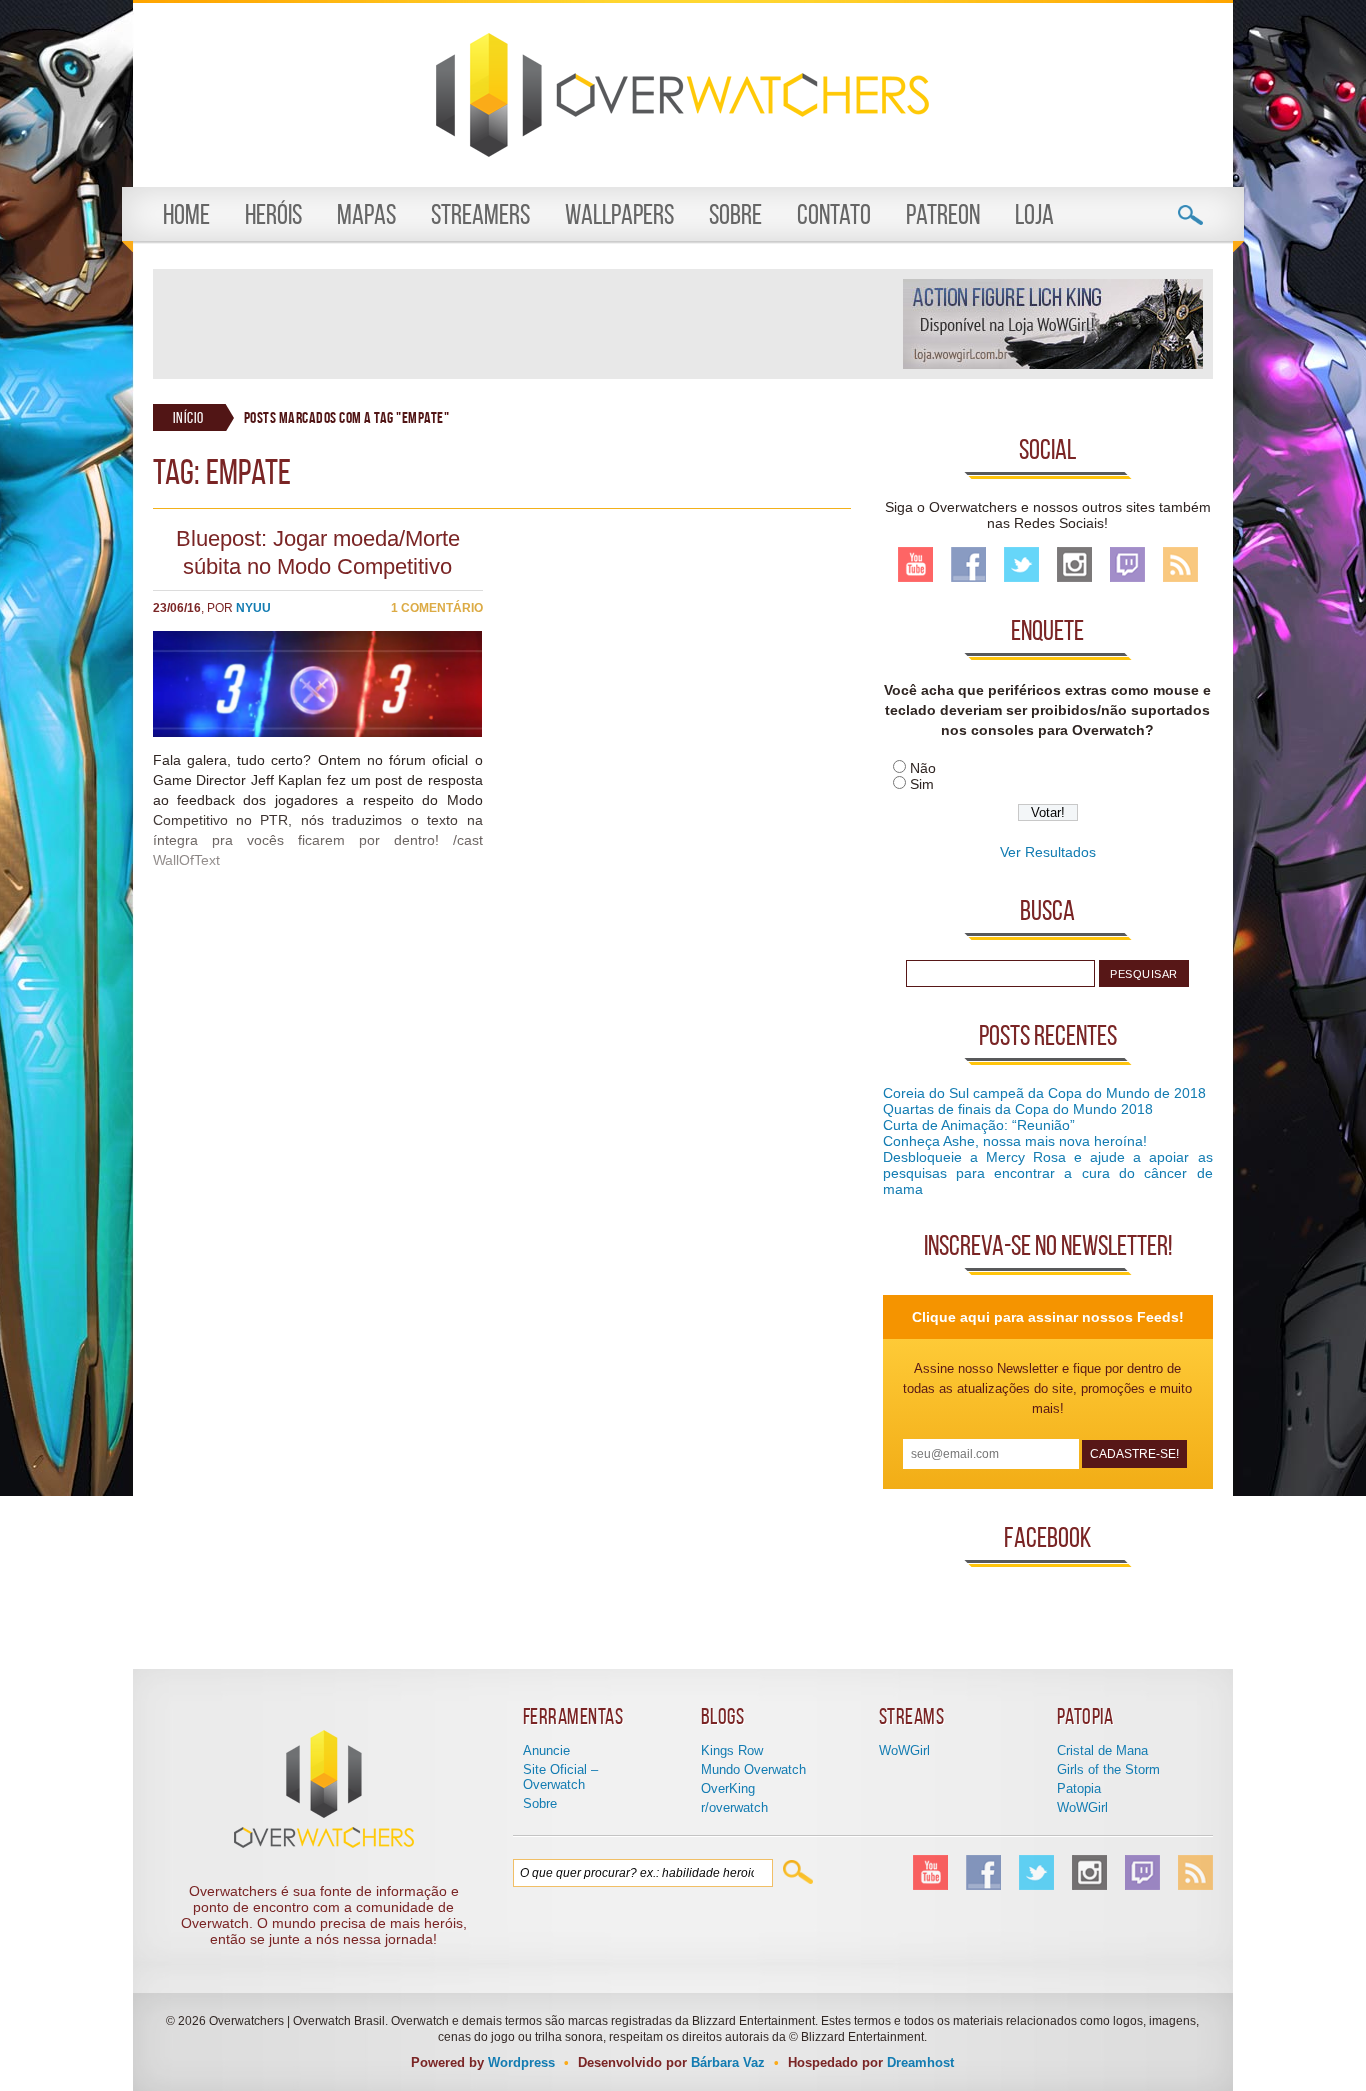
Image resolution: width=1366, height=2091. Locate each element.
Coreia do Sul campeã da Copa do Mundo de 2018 (1044, 1093)
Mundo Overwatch (753, 1769)
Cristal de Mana (1102, 1750)
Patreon (943, 214)
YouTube (915, 564)
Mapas (366, 214)
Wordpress (521, 2062)
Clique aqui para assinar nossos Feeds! (1048, 1317)
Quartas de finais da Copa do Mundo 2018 (1018, 1109)
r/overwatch (734, 1807)
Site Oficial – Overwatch (560, 1777)
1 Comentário (437, 608)
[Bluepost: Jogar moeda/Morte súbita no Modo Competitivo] (318, 732)
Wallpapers (619, 214)
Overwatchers (682, 95)
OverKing (728, 1788)
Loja (1034, 214)
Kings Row (732, 1750)
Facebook (968, 564)
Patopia (1079, 1788)
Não (923, 768)
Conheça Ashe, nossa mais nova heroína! (1015, 1141)
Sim (922, 784)
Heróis (273, 214)
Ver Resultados (1048, 852)
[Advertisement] (527, 324)
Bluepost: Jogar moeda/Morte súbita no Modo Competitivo (318, 552)
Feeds (1180, 564)
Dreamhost (920, 2062)
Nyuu (253, 608)
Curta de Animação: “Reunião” (979, 1125)
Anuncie (546, 1750)
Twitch (1127, 564)
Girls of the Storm (1108, 1769)
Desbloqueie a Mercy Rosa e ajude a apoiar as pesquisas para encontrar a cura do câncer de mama (1048, 1173)
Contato (834, 214)
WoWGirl (904, 1750)
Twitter (1021, 564)
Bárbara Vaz (728, 2062)
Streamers (480, 214)
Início (188, 417)
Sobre (735, 214)
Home (186, 214)
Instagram (1074, 564)
